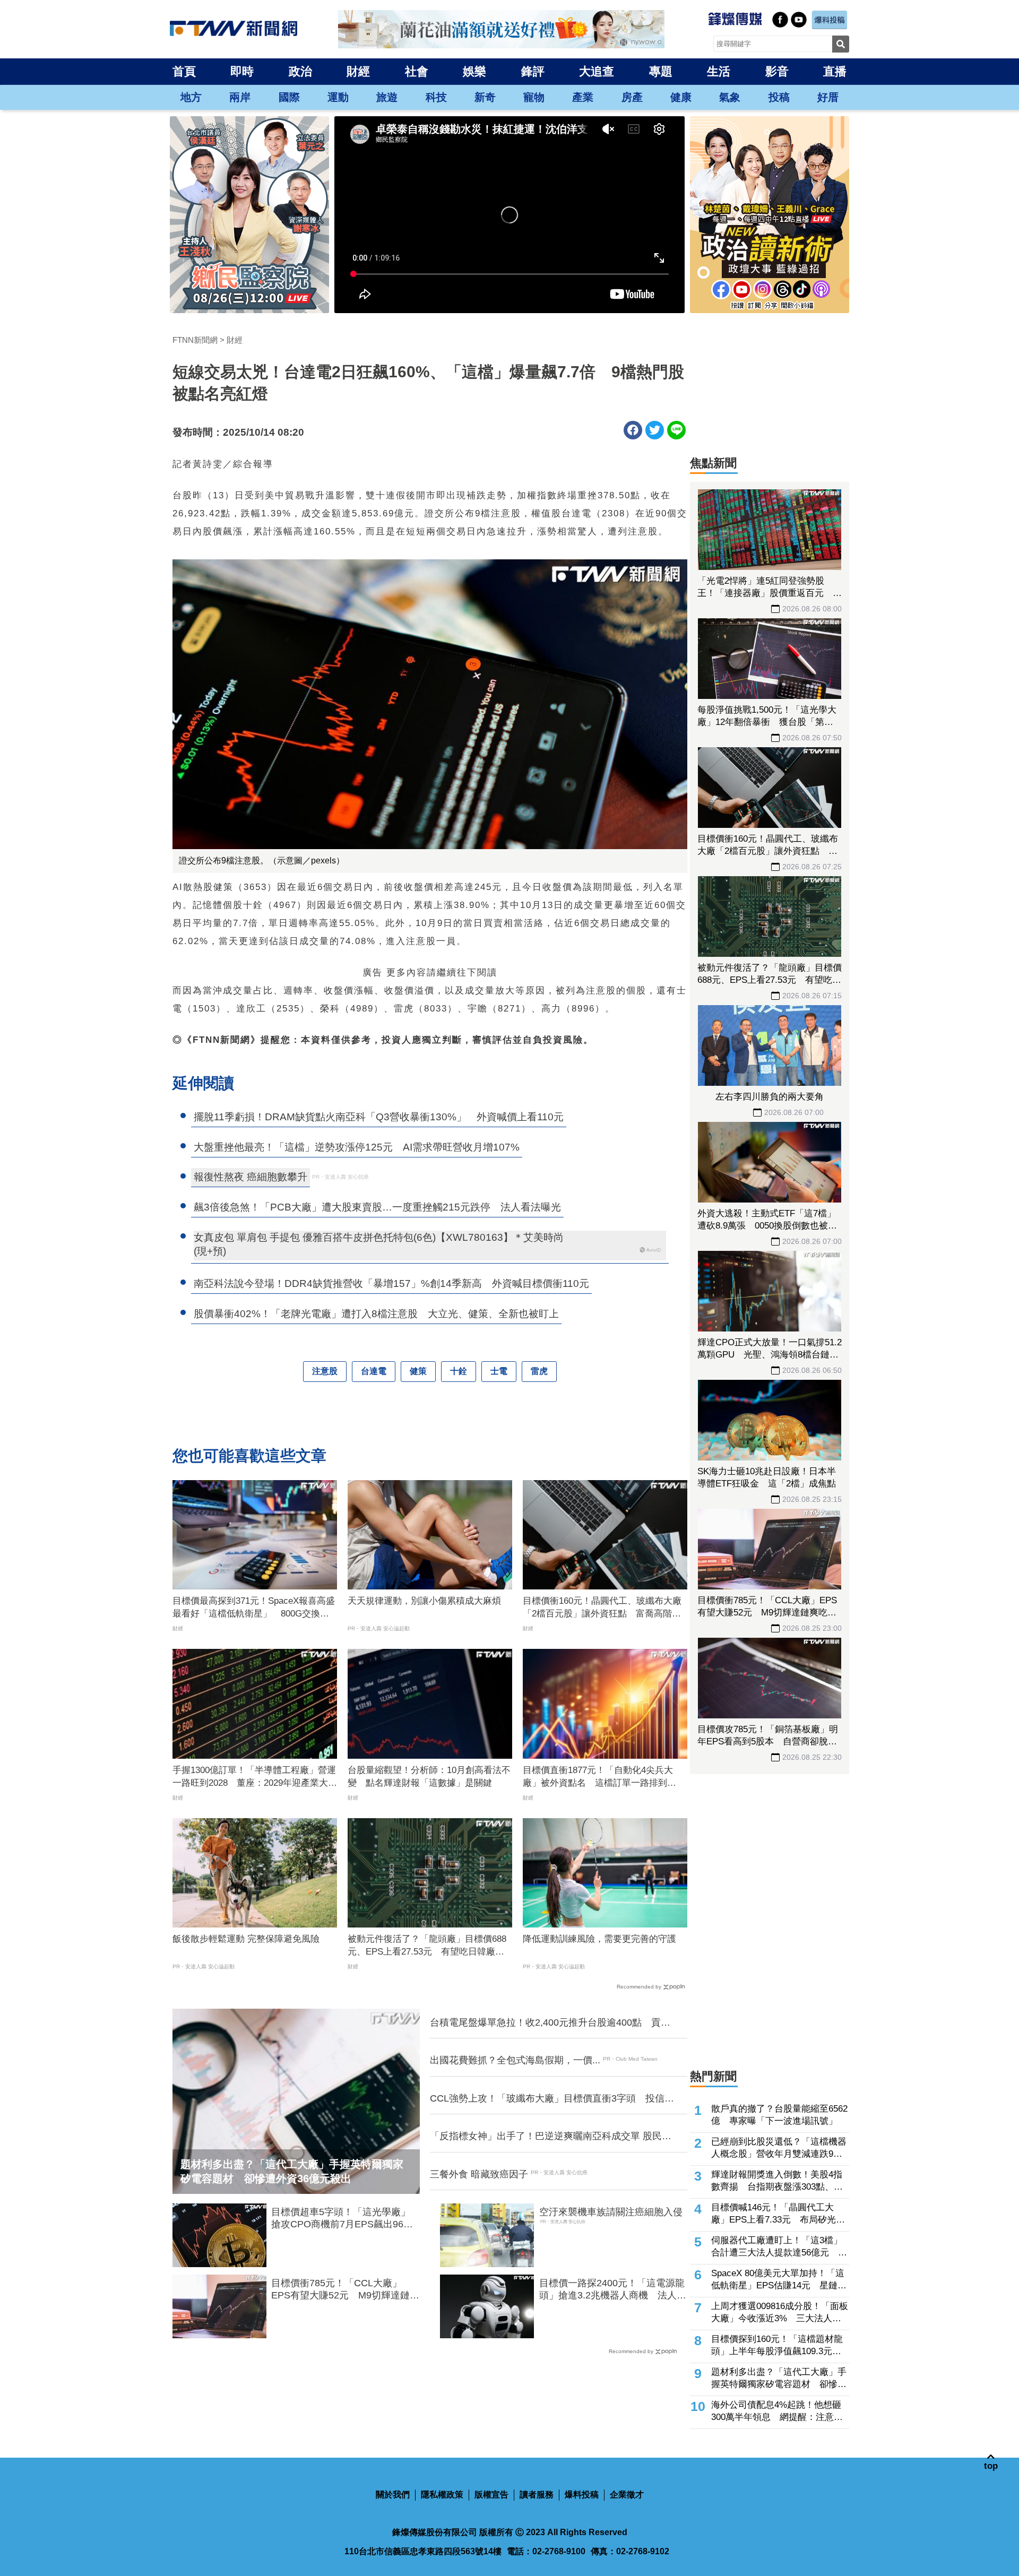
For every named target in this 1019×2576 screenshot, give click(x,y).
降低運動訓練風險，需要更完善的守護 (599, 1939)
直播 (835, 71)
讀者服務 (537, 2495)
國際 (289, 97)
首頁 (184, 71)
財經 (358, 71)
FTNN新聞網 (195, 340)
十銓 (459, 1371)
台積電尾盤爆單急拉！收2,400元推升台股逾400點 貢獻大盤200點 (550, 2023)
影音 (777, 71)
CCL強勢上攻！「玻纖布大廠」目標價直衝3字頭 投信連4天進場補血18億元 (552, 2099)
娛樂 (474, 71)
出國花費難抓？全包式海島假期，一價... (515, 2060)
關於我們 (393, 2495)
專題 (661, 71)
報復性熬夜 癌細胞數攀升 (251, 1177)
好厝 (828, 97)
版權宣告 (491, 2495)
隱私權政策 (442, 2495)
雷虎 (539, 1371)
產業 (583, 97)
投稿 (779, 97)
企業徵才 (627, 2495)
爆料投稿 (582, 2495)
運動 (338, 97)
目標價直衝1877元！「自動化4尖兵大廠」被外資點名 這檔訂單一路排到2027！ (598, 1777)
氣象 (730, 97)
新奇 (485, 97)
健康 (681, 97)
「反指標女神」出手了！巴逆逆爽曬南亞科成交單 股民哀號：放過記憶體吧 (551, 2137)
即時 (242, 71)
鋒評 (533, 71)
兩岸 (240, 97)
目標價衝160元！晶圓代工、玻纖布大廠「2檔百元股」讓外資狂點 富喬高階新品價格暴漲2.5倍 (602, 1608)
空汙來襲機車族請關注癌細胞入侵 (611, 2212)
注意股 (325, 1371)
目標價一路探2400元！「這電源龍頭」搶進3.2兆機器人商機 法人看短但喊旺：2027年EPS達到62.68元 (613, 2290)
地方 (191, 97)
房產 (632, 97)
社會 (417, 71)
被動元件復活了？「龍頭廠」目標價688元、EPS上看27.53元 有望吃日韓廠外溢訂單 (427, 1946)
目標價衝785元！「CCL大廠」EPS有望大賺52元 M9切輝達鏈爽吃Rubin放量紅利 (345, 2290)
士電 (499, 1371)
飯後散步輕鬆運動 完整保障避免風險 (246, 1939)
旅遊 (387, 97)
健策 (418, 1371)
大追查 (597, 71)
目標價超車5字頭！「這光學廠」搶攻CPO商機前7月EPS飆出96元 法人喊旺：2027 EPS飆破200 (345, 2219)
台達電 (374, 1371)
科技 (436, 97)
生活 (719, 71)
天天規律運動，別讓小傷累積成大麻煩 (424, 1601)
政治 (300, 71)
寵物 (534, 97)
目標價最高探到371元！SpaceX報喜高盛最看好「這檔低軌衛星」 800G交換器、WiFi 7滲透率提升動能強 (254, 1608)
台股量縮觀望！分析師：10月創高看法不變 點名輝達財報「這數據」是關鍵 (429, 1777)
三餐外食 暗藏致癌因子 (479, 2174)
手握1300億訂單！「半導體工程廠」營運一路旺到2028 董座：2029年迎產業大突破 (255, 1777)
